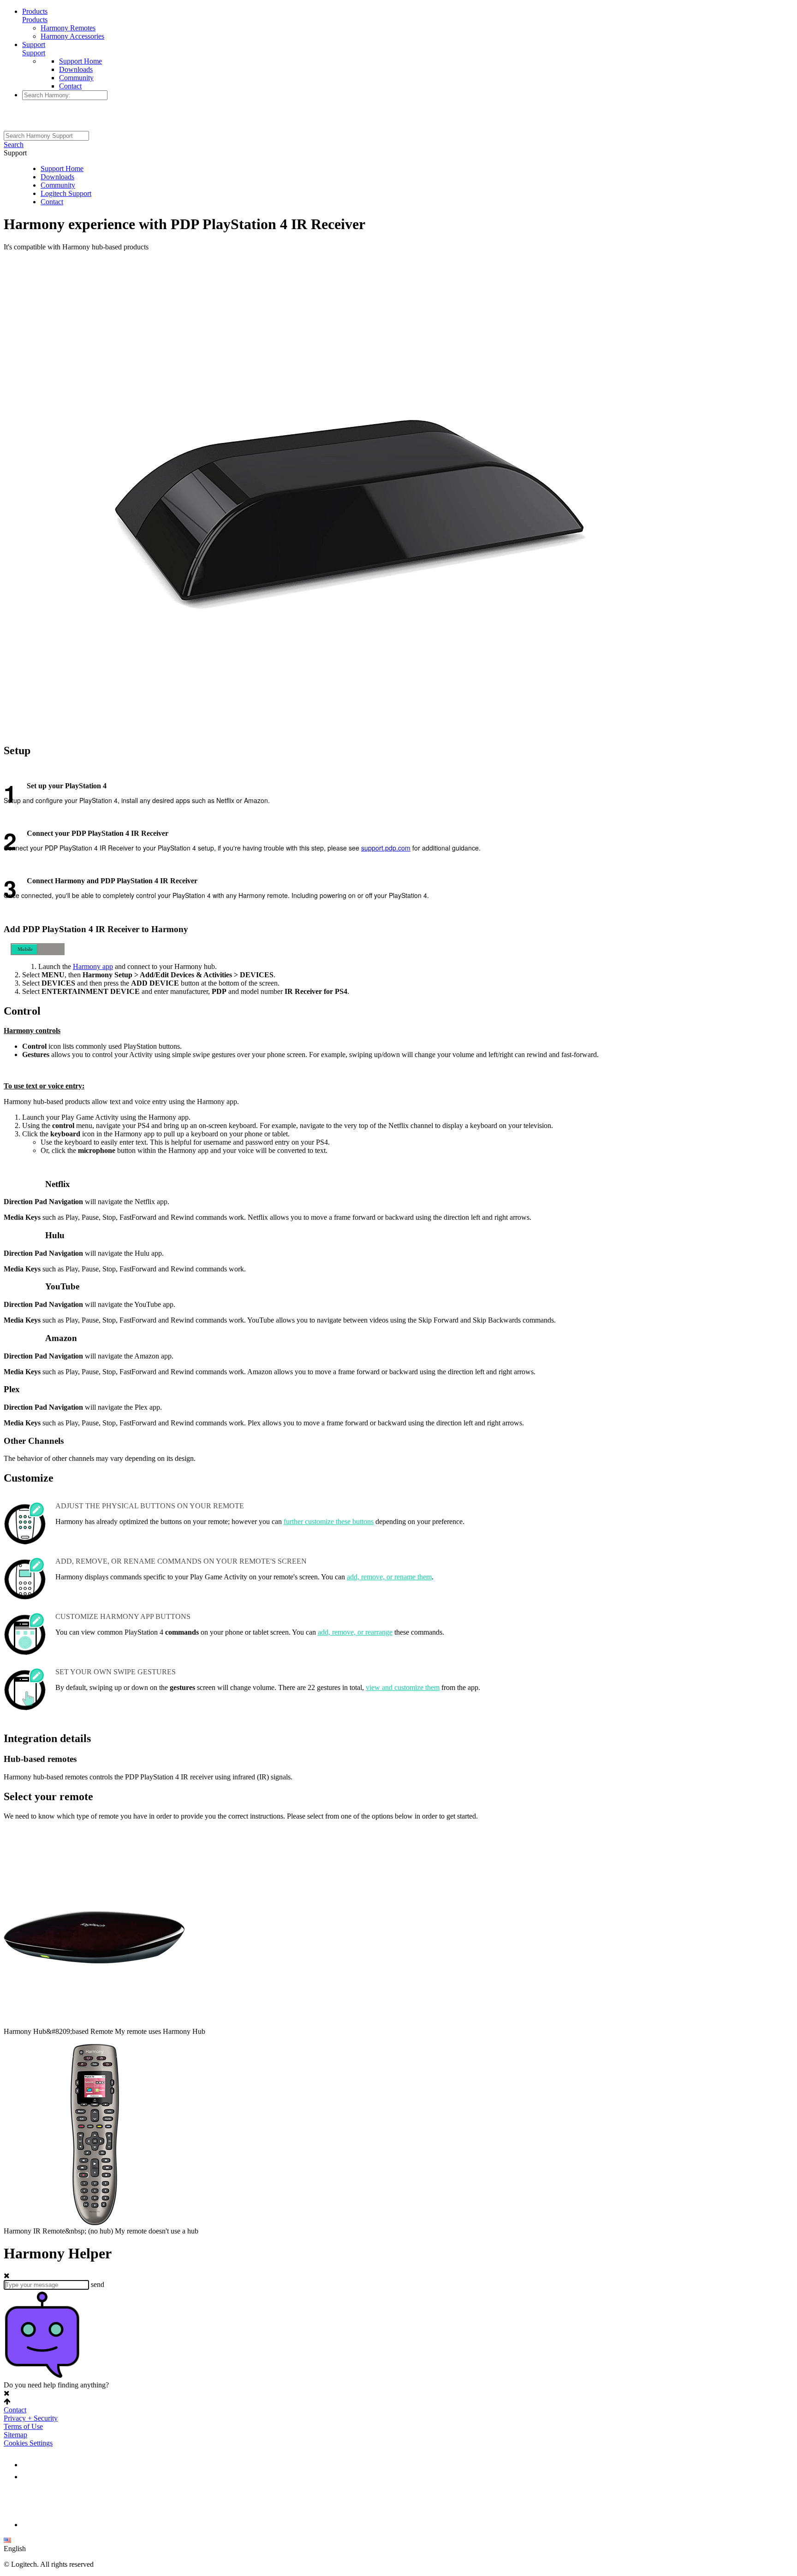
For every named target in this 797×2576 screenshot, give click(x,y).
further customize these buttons (329, 1521)
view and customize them (403, 1687)
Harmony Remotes (68, 28)
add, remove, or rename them (389, 1577)
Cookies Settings (28, 2443)
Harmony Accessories (72, 36)
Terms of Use (23, 2426)
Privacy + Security (31, 2418)
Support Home (80, 61)
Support (34, 44)
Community (76, 78)
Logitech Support (66, 193)
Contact (70, 86)
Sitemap (15, 2435)
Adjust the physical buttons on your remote (150, 1506)
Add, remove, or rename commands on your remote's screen (181, 1561)
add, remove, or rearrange (355, 1632)
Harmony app (93, 966)
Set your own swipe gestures (116, 1672)
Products (35, 11)
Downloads (76, 69)
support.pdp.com (386, 848)
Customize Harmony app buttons (123, 1616)
